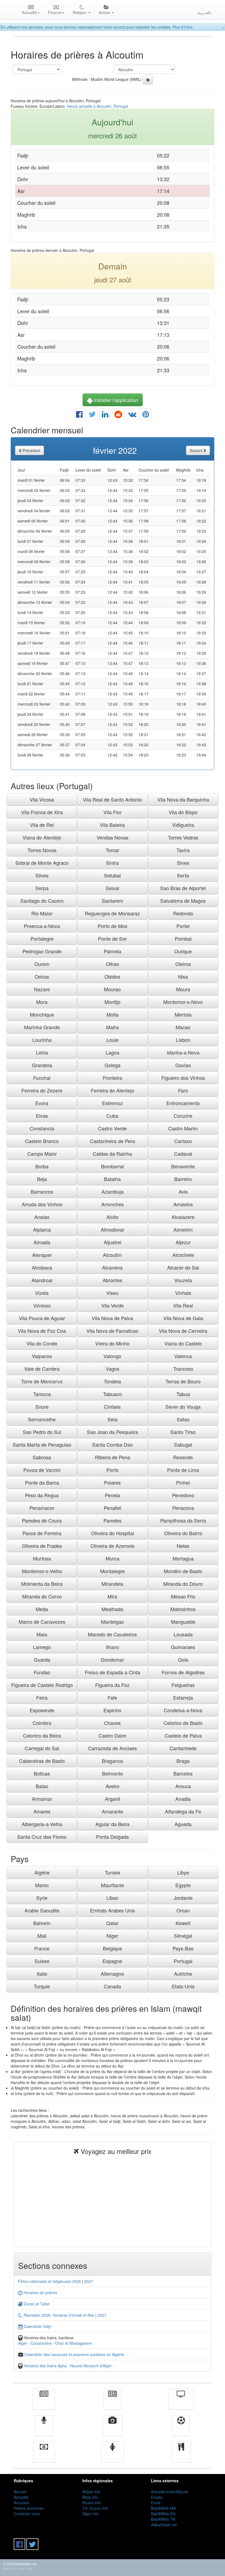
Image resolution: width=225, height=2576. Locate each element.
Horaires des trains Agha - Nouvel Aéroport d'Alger (68, 2366)
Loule (113, 1040)
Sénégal (183, 1936)
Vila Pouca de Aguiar (42, 1318)
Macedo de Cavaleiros (112, 1634)
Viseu (112, 1293)
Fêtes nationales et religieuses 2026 (50, 2281)
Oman (183, 1910)
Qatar (112, 1923)
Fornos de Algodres (183, 1672)
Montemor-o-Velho (42, 1571)
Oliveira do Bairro (183, 1533)
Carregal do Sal (42, 1748)
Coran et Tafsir (36, 2304)
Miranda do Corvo (42, 1596)
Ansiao (42, 1217)
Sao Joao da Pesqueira (113, 1432)
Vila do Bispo (183, 812)
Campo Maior (42, 1154)
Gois (183, 1659)
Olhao (113, 964)
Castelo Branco (42, 1141)
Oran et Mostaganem (74, 2343)
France (42, 1948)
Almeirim (183, 1229)
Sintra (112, 863)
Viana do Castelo (183, 1343)
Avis (183, 1191)
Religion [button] (80, 12)
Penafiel (113, 1508)
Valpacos (42, 1356)
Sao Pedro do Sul (42, 1432)
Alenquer (42, 1255)
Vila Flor (113, 812)
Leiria (42, 1052)
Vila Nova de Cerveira (183, 1331)
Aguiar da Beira (113, 1824)
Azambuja (113, 1191)
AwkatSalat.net (164, 2525)
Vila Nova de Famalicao (112, 1331)
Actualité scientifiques (170, 2492)
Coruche (183, 1116)
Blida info (90, 2497)
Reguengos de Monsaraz (112, 913)
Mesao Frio (183, 1596)
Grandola (42, 1065)
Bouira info (92, 2503)
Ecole (156, 2503)
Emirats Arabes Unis (113, 1910)
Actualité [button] (29, 12)
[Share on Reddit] (118, 415)
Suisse (42, 1961)
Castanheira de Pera (113, 1141)
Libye (183, 1872)
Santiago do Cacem (42, 901)
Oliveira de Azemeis (113, 1546)
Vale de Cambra (42, 1369)
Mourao (112, 989)
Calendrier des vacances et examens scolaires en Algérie (74, 2354)
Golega (113, 1065)
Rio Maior (42, 913)
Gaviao (183, 1065)
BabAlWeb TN (163, 2519)
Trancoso (183, 1369)
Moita (113, 1014)
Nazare (42, 989)
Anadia (183, 1799)
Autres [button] (105, 12)
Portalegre (42, 939)
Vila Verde (113, 1305)
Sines (183, 863)
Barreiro (183, 1179)
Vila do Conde (42, 1343)
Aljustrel (113, 1242)
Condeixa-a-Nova (183, 1710)
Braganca (112, 1761)
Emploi (157, 2497)
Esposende (42, 1710)
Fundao (42, 1672)
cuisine (181, 2456)
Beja (42, 1179)
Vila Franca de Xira (42, 812)
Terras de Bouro (183, 1381)
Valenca (183, 1356)
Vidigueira (183, 825)
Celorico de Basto (183, 1723)
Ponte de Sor (112, 939)
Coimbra (42, 1723)
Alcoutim (112, 1255)
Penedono (183, 1495)
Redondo (183, 913)
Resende (183, 1457)
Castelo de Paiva (183, 1735)
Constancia (42, 1128)
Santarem (113, 901)
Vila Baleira (112, 825)
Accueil (20, 2492)
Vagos (113, 1369)
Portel (183, 926)
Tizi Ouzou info (95, 2508)
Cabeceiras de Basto (42, 1761)
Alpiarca (42, 1229)
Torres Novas (42, 850)
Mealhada (112, 1609)
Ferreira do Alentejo (113, 1090)
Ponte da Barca (42, 1482)
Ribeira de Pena (113, 1457)
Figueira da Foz (112, 1685)
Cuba (112, 1116)
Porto (113, 1470)
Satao (183, 1419)
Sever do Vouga (183, 1407)
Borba (42, 1166)
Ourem (42, 964)
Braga (183, 1761)
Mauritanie (113, 1885)
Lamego (42, 1647)
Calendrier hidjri (37, 2326)
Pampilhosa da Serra (183, 1520)
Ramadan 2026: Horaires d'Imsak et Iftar (58, 2315)
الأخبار (113, 2403)
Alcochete (183, 1255)
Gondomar (112, 1659)
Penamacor (42, 1508)
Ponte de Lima (183, 1470)
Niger (112, 1936)
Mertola (183, 1014)
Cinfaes (112, 1407)
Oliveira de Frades (42, 1546)
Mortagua (183, 1558)
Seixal (112, 888)
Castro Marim (183, 1128)
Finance (44, 2456)
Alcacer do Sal (183, 1267)
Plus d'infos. (183, 27)
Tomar (113, 850)
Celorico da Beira (42, 1735)
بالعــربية (204, 12)
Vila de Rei (42, 825)
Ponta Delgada (112, 1837)
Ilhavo (113, 1647)
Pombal (183, 939)
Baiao (42, 1786)
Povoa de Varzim (42, 1470)
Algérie (42, 1872)
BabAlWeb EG (163, 2514)
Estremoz (113, 1103)
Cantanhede (183, 1748)
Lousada (183, 1634)
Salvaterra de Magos (183, 901)
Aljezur (183, 1242)
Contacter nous (27, 2514)
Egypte (183, 1885)
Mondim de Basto (183, 1571)
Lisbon (183, 1040)
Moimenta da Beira (42, 1584)
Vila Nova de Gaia (183, 1318)
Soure (42, 1407)
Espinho (112, 1710)
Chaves (112, 1723)
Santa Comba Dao (113, 1444)
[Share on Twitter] (92, 415)
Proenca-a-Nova (42, 926)
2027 (89, 2281)
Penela (112, 1495)
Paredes (113, 1520)
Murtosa (42, 1558)
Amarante (113, 1811)
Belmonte (113, 1773)
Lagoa (113, 1052)
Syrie (42, 1898)
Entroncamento (183, 1103)
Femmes (113, 2456)
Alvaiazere (183, 1217)
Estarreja (183, 1697)
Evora (42, 1103)
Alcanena (112, 1267)
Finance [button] (55, 12)
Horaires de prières (40, 2292)
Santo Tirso (183, 1432)
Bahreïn (42, 1923)
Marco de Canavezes (42, 1622)
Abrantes (113, 1280)
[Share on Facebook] (79, 415)
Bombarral (112, 1166)
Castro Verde (112, 1128)
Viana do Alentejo (42, 837)
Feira (42, 1697)
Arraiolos (183, 1204)
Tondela (112, 1381)
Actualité (44, 2403)
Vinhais (183, 1293)
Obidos (112, 976)
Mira (112, 1596)
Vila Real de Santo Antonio (112, 799)
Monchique (42, 1014)
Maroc (42, 1885)
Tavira (183, 850)
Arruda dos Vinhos (42, 1204)
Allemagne (112, 1974)
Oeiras (42, 976)
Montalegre (113, 1571)
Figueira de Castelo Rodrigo (42, 1685)
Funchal (42, 1078)
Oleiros (183, 964)
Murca (113, 1558)
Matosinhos (183, 1609)
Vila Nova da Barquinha (183, 799)
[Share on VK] (132, 415)
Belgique (113, 1948)
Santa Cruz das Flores (42, 1837)
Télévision (181, 2403)
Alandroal (42, 1280)
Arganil (113, 1799)
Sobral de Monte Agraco (42, 863)
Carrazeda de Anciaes (113, 1748)
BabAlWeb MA (163, 2508)
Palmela (113, 951)
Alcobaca (42, 1267)
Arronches (113, 1204)
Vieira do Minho (112, 1343)
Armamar (42, 1799)
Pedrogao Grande (42, 951)
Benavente (183, 1166)
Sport (181, 2429)
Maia (42, 1634)
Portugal (183, 1961)
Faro (183, 1090)
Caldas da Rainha (112, 1154)
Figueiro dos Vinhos (183, 1078)
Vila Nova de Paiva (112, 1318)
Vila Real (183, 1305)
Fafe (112, 1697)
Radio (44, 2429)
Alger (23, 2343)
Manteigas (112, 1622)
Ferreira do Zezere (42, 1090)
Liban (113, 1898)
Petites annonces (29, 2508)
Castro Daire (112, 1735)
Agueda (183, 1824)
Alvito (113, 1217)
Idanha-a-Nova (183, 1052)
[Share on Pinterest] (146, 415)
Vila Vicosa (42, 799)
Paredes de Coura (42, 1520)
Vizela (42, 1293)
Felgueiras (183, 1685)
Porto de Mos (113, 926)
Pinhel (183, 1482)
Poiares (112, 1482)
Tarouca (42, 1394)
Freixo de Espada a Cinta (113, 1672)
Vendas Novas (113, 837)
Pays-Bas (183, 1948)
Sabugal (183, 1444)
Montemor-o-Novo (183, 1002)
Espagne (112, 1961)
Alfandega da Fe (183, 1811)
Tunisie (113, 1872)
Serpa (42, 888)
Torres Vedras (183, 837)
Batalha (112, 1179)
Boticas (42, 1773)
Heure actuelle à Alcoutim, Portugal (98, 106)
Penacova (183, 1508)
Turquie (42, 1986)
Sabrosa (42, 1457)
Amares (42, 1811)
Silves (42, 875)
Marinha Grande (42, 1027)
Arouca (183, 1786)
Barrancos (42, 1191)
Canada (112, 1986)
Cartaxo (183, 1141)
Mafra (113, 1027)
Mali (42, 1936)
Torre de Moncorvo (42, 1381)
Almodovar (113, 1229)
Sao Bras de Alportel (183, 888)
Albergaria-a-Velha (42, 1824)
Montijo (113, 1002)
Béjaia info (91, 2492)
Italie (42, 1974)
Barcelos (183, 1773)
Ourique (183, 951)
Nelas (183, 1546)
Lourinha (42, 1040)
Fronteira (112, 1078)
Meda (42, 1609)
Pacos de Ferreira (42, 1533)
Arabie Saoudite (42, 1910)
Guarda (42, 1659)
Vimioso (42, 1305)
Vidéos (113, 2429)
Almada (42, 1242)
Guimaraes (183, 1647)
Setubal (112, 875)
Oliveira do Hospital (113, 1533)
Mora (42, 1002)
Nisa (183, 976)
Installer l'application (115, 400)
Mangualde (183, 1622)
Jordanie (183, 1898)
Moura (183, 989)
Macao (183, 1027)
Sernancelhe (42, 1419)
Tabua (183, 1394)
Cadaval (183, 1154)
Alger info (91, 2514)
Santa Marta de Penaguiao (42, 1444)
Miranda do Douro (183, 1584)
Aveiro (113, 1786)
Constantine (41, 2343)
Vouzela (183, 1280)
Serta (183, 875)
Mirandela (112, 1584)
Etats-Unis (183, 1986)
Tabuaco (113, 1394)
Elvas (42, 1116)
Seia (113, 1419)
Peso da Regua (42, 1495)
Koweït (183, 1923)
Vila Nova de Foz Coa (42, 1331)
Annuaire (22, 2503)
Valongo (112, 1356)
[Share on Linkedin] (105, 415)
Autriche (183, 1974)
